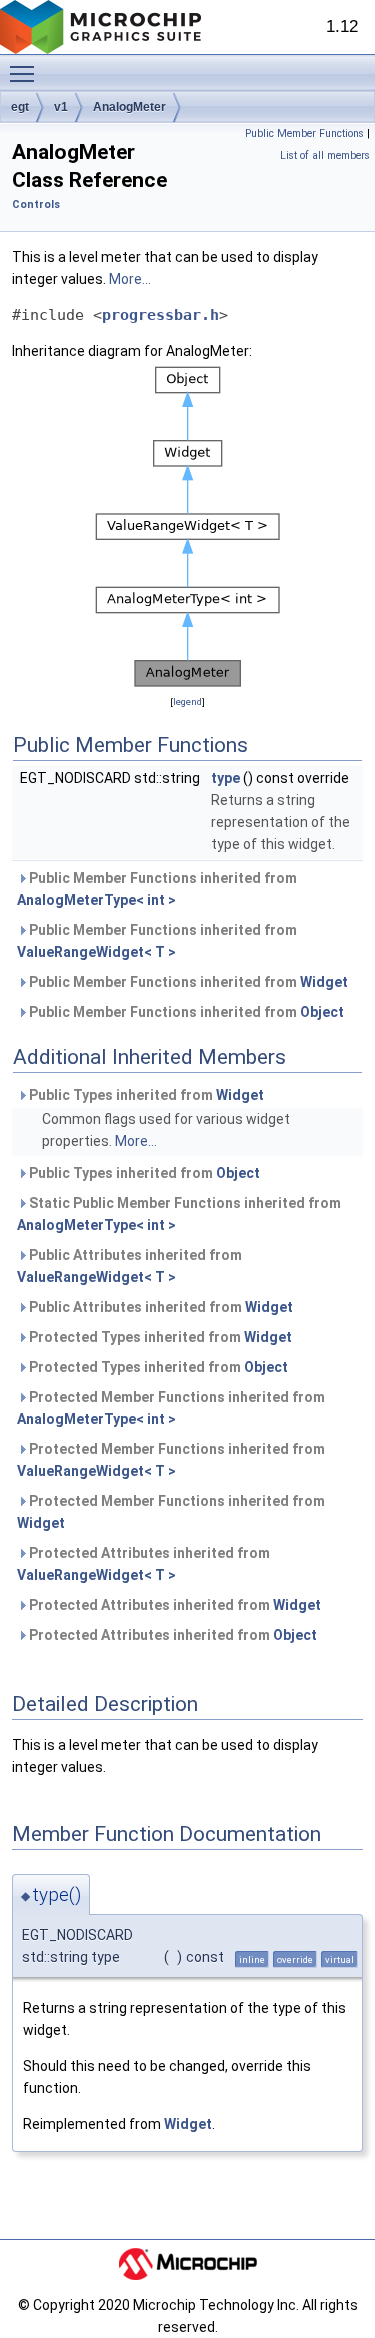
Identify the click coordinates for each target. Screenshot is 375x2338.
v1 (61, 107)
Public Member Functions (304, 133)
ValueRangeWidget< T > (96, 952)
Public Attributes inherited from (129, 1266)
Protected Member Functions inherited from (171, 1408)
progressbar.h (160, 315)
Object (322, 1012)
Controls (36, 204)
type (225, 778)
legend (187, 701)
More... (130, 279)
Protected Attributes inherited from (143, 1564)
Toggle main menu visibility (26, 73)
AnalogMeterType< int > (96, 900)
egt (20, 107)
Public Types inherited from (145, 1095)
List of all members (325, 155)
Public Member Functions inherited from (157, 889)
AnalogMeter (129, 107)
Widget (324, 982)
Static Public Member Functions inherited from (179, 1214)
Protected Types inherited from (159, 1337)
